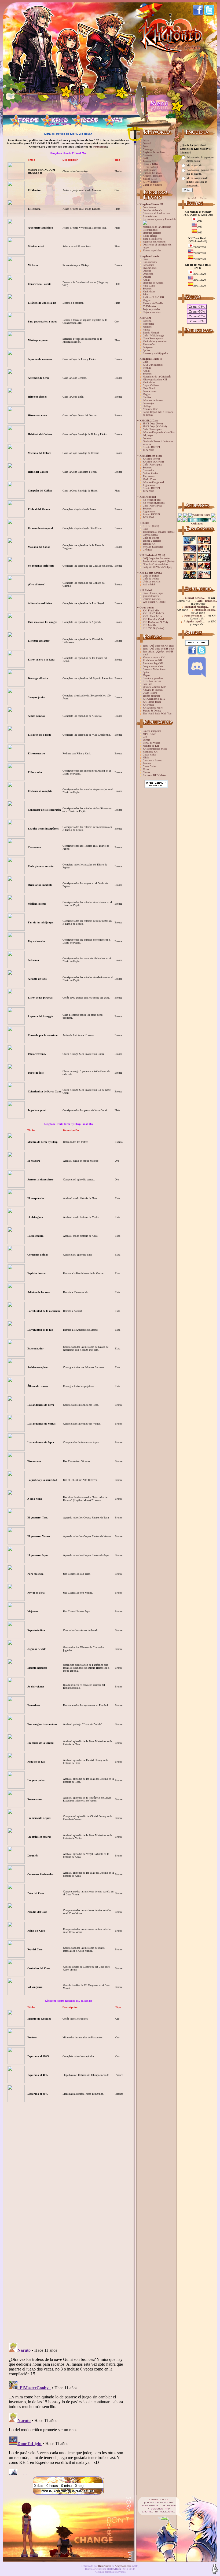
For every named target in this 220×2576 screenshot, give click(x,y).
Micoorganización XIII (155, 379)
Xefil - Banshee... (207, 601)
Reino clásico (150, 236)
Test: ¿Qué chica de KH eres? (158, 649)
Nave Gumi (149, 286)
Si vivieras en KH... (154, 660)
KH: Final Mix (151, 610)
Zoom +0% (197, 321)
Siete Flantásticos (152, 239)
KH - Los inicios (152, 681)
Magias (147, 300)
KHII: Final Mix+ (153, 616)
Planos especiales (152, 250)
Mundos (147, 327)
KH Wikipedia (151, 182)
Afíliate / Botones (152, 176)
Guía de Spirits (151, 538)
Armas (146, 280)
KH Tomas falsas (152, 702)
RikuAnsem (105, 2566)
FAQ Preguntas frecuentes (157, 558)
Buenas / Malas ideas (154, 669)
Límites (147, 397)
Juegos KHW (150, 179)
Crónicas (147, 550)
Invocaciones (150, 268)
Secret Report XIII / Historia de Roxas (158, 413)
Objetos (147, 271)
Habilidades (149, 291)
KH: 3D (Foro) (151, 526)
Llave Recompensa (153, 338)
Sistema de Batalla (153, 303)
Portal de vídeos (151, 743)
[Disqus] (68, 2270)
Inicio (146, 140)
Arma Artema (150, 216)
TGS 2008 (148, 450)
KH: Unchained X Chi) (155, 622)
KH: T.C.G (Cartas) (153, 628)
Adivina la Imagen (153, 690)
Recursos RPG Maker (154, 775)
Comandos (148, 470)
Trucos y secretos (152, 541)
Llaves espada (150, 535)
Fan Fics (147, 684)
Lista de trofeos (151, 576)
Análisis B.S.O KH (153, 297)
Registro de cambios (154, 152)
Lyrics (146, 672)
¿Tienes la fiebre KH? (154, 687)
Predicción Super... (206, 610)
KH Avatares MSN (153, 708)
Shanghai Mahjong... (197, 607)
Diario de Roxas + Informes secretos (158, 443)
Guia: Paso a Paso (153, 506)
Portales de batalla (153, 210)
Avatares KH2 (150, 409)
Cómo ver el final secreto (156, 213)
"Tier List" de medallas (155, 564)
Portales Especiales (153, 547)
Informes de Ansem (153, 283)
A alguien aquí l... (194, 621)
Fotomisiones (150, 230)
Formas (147, 368)
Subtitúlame (149, 170)
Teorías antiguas (151, 696)
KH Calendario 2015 (154, 699)
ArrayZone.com (123, 2566)
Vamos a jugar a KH (154, 657)
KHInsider (100, 147)
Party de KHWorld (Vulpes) (157, 567)
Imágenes (148, 347)
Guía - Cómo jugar (153, 593)
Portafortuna (149, 207)
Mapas (146, 675)
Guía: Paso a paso (152, 429)
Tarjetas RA (149, 544)
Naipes (146, 330)
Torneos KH (149, 161)
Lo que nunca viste (153, 666)
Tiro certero (149, 476)
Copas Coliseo (151, 385)
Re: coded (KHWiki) (154, 503)
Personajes (148, 265)
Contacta (147, 155)
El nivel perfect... (195, 598)
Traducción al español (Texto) (159, 532)
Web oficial (149, 584)
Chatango (148, 149)
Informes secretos (152, 233)
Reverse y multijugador (155, 353)
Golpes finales (150, 473)
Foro (145, 146)
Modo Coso (149, 479)
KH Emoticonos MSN (155, 749)
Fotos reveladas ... (195, 616)
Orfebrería (148, 274)
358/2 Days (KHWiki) (155, 426)
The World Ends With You (157, 713)
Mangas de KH (151, 746)
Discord (147, 143)
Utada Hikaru (150, 693)
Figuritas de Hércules (154, 242)
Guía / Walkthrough (153, 335)
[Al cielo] (215, 2569)
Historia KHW (151, 164)
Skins (146, 769)
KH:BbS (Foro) (151, 459)
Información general (153, 482)
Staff (145, 158)
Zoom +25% (197, 316)
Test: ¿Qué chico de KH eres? (158, 646)
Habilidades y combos (155, 341)
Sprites (146, 350)
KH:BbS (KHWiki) (153, 462)
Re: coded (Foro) (152, 500)
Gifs (145, 737)
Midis (146, 757)
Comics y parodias (153, 678)
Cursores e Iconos (152, 760)
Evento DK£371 (151, 447)
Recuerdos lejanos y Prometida (159, 219)
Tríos (146, 294)
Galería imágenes (152, 731)
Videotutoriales (151, 596)
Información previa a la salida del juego (159, 434)
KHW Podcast (150, 167)
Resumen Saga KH (153, 663)
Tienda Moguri (151, 333)
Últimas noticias (152, 581)
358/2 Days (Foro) (153, 423)
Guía (145, 259)
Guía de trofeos (151, 579)
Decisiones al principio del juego (157, 246)
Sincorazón (149, 344)
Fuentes (147, 763)
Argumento (149, 485)
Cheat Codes (150, 766)
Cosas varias (149, 755)
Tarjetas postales (151, 309)
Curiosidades (150, 262)
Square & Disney (152, 711)
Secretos (147, 289)
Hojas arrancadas (152, 312)
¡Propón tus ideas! (153, 173)
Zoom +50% (197, 311)
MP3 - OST (149, 734)
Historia (147, 321)
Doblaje (147, 277)
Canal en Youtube (152, 185)
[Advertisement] (197, 418)
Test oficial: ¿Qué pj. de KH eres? (158, 653)
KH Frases (148, 705)
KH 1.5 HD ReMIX (153, 613)
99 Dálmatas (149, 306)
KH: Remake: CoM (153, 619)
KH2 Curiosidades (153, 365)
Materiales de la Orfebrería (157, 227)
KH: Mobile (149, 625)
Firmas (146, 772)
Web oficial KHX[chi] (154, 602)
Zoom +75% (197, 307)
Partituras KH (150, 752)
